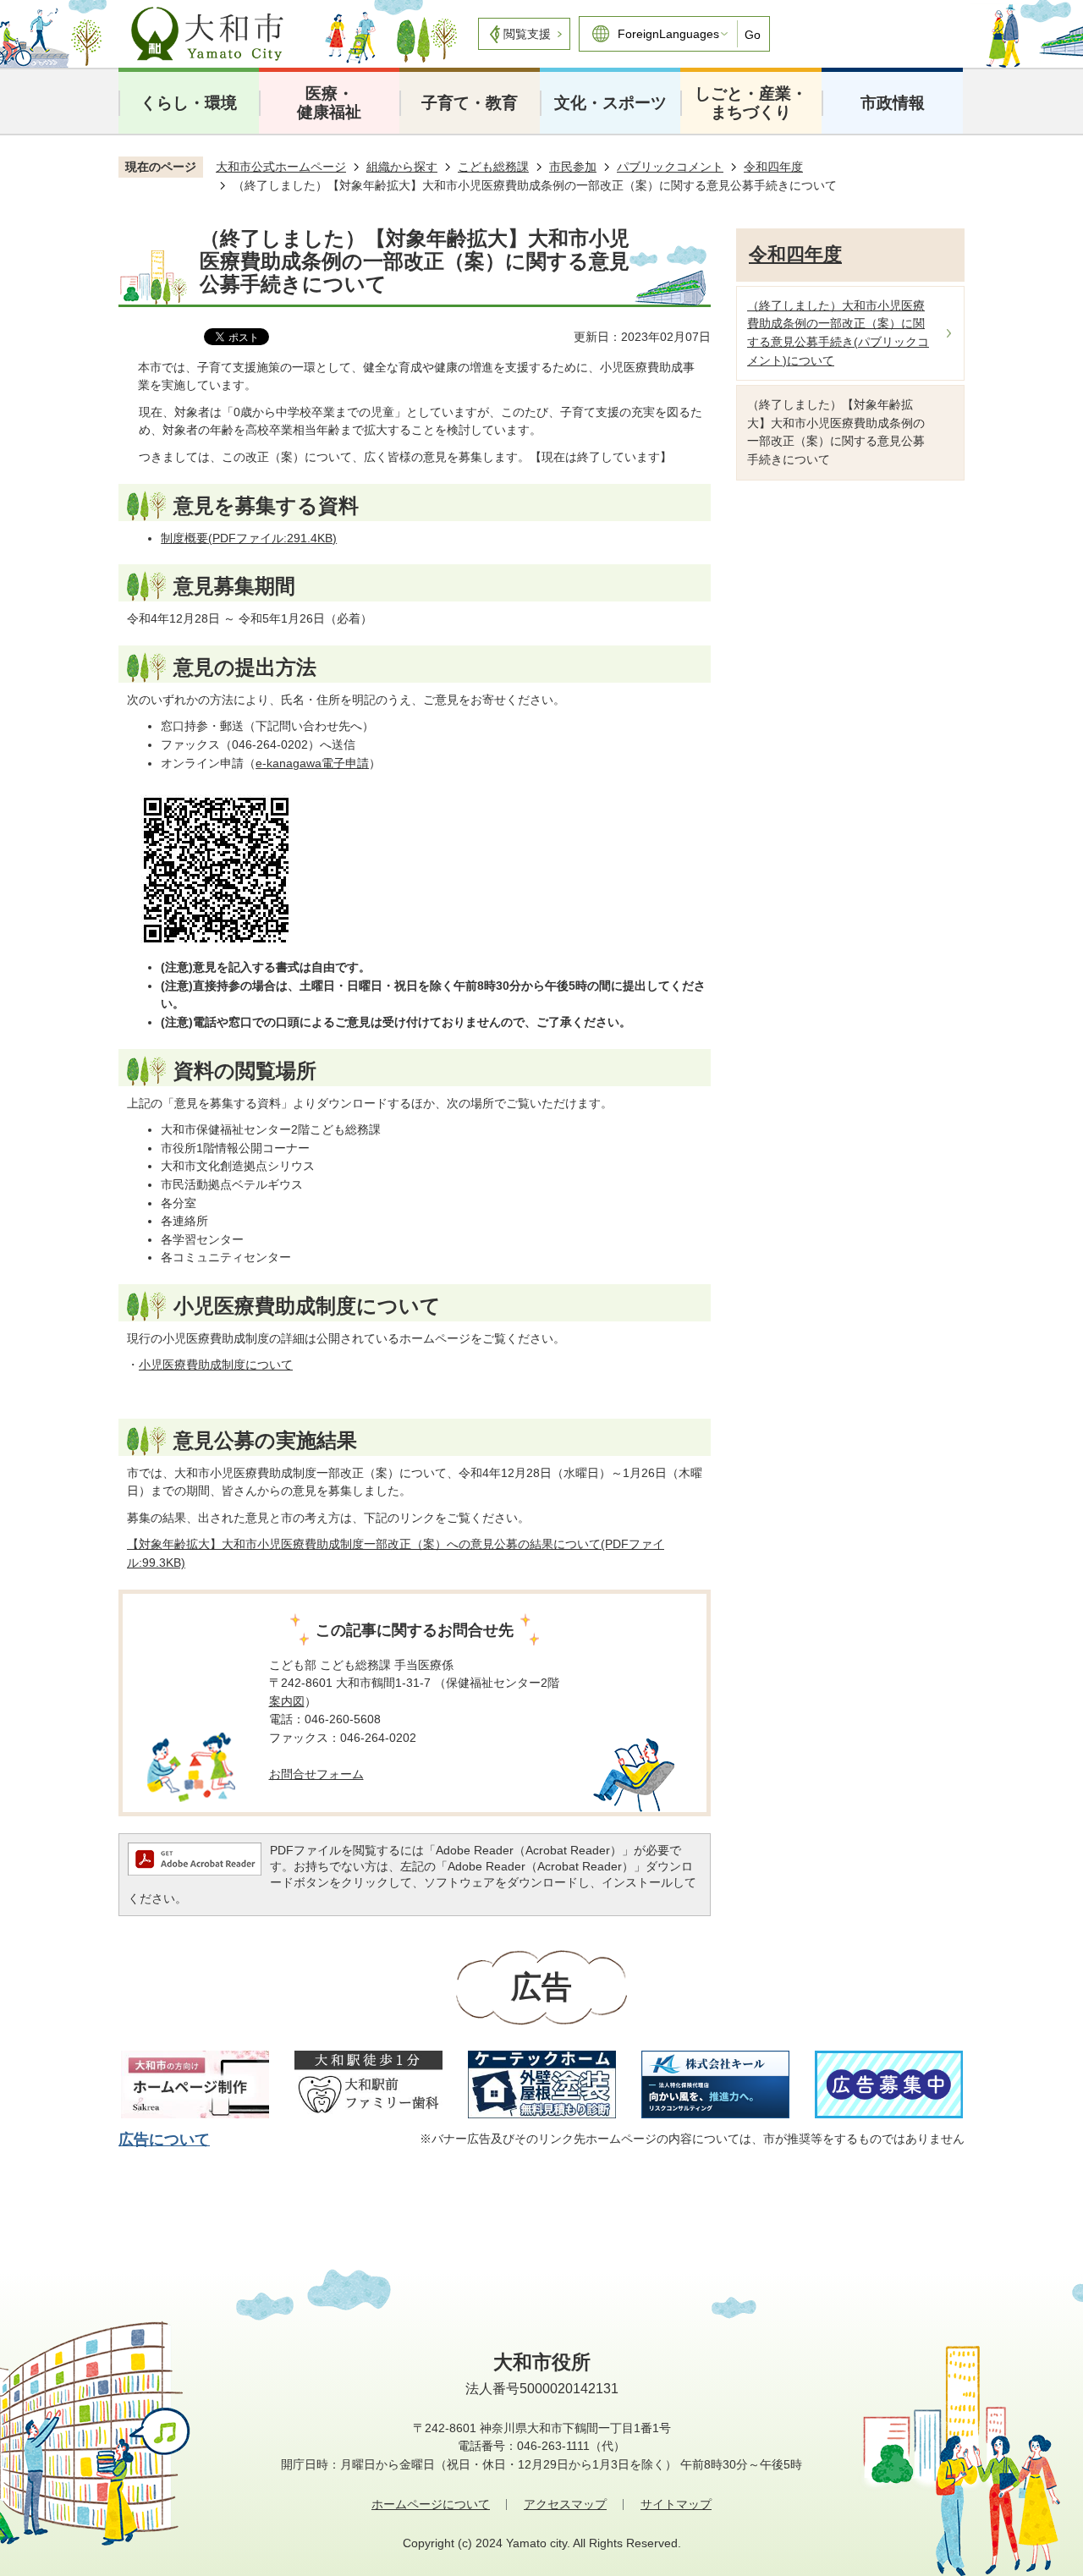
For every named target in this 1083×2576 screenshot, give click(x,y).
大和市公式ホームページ (281, 167)
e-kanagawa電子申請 (312, 763)
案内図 (287, 1701)
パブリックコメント (670, 167)
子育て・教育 (470, 103)
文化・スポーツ (610, 103)
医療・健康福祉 (329, 103)
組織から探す (402, 167)
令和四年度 (773, 167)
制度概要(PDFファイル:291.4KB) (249, 538)
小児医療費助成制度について (216, 1365)
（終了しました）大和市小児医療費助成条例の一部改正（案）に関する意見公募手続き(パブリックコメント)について (838, 333)
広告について (164, 2139)
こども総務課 (493, 167)
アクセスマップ (565, 2504)
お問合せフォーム (316, 1774)
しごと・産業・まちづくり (751, 103)
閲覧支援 (527, 34)
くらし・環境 (189, 103)
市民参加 (573, 167)
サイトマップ (676, 2504)
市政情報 (893, 103)
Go (753, 35)
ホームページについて (431, 2504)
